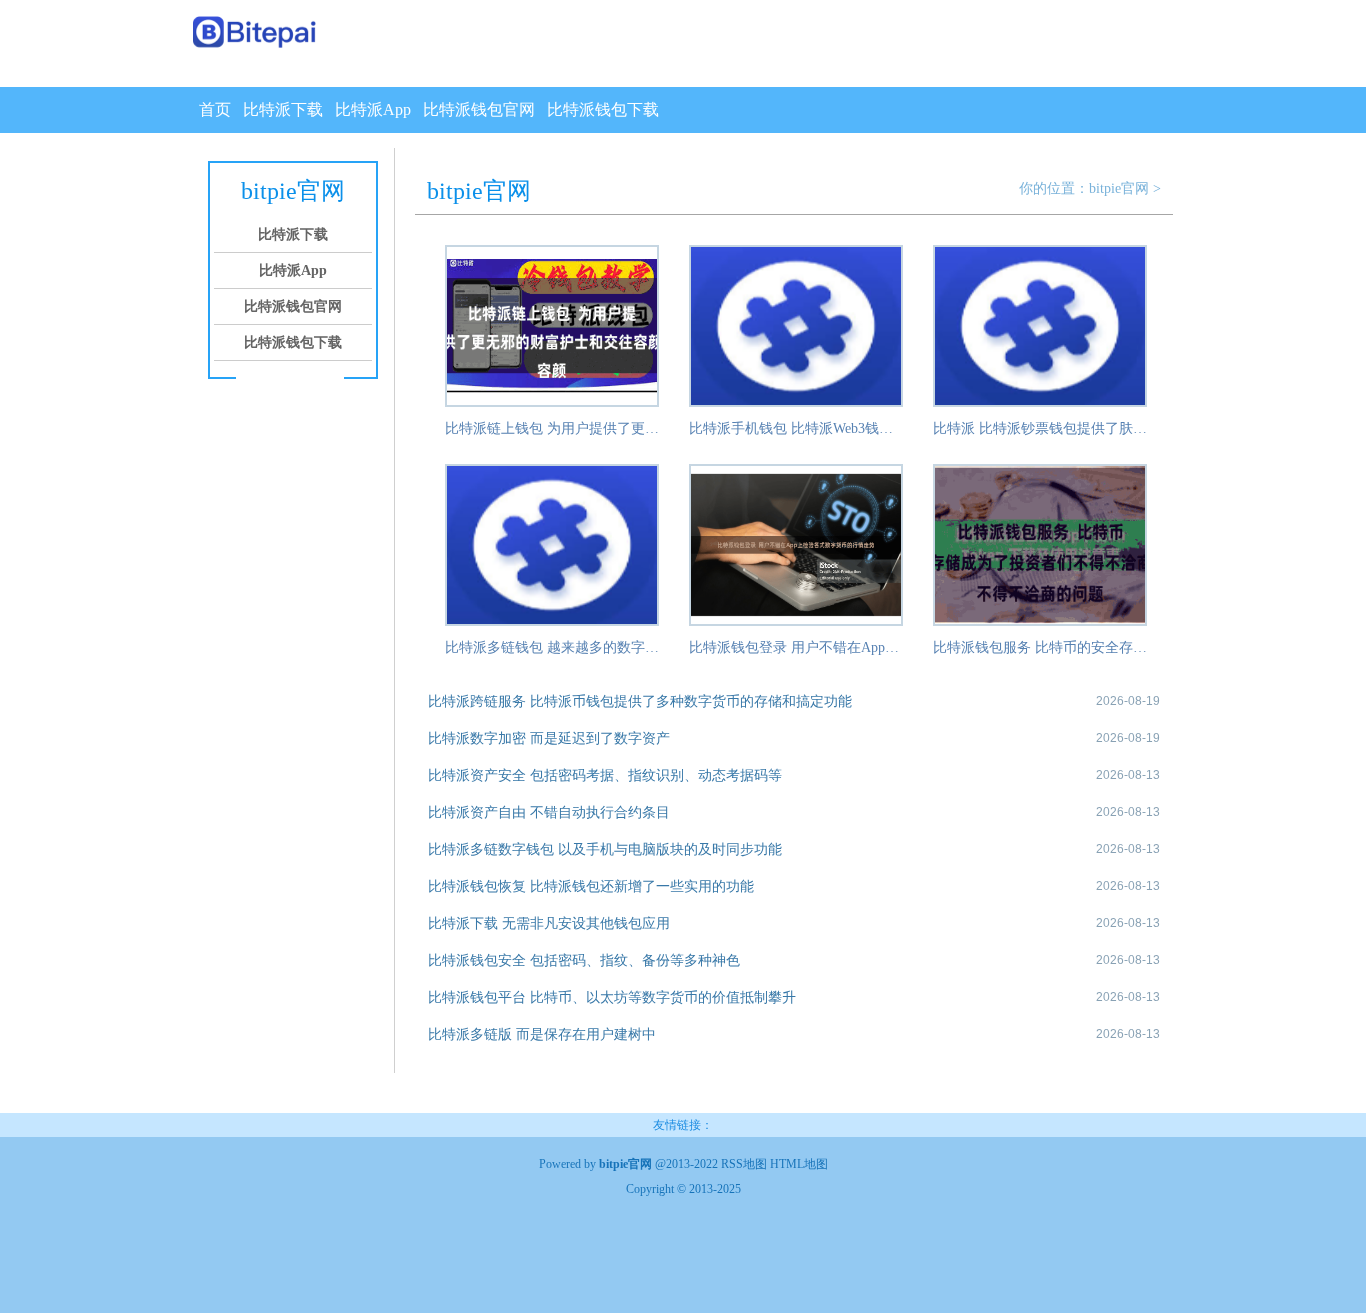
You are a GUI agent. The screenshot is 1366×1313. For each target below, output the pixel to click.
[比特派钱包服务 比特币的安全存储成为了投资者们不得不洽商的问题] (1040, 622)
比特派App (373, 109)
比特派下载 (283, 109)
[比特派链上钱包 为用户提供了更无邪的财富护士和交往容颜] (552, 403)
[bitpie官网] (255, 34)
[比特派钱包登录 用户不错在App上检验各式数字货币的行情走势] (796, 622)
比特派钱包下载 (603, 109)
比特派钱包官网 (479, 109)
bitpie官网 (1119, 188)
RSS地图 (744, 1164)
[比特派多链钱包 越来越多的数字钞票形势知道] (552, 622)
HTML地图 (799, 1164)
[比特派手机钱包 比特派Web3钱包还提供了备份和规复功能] (796, 403)
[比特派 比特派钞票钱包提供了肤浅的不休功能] (1040, 403)
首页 (215, 109)
